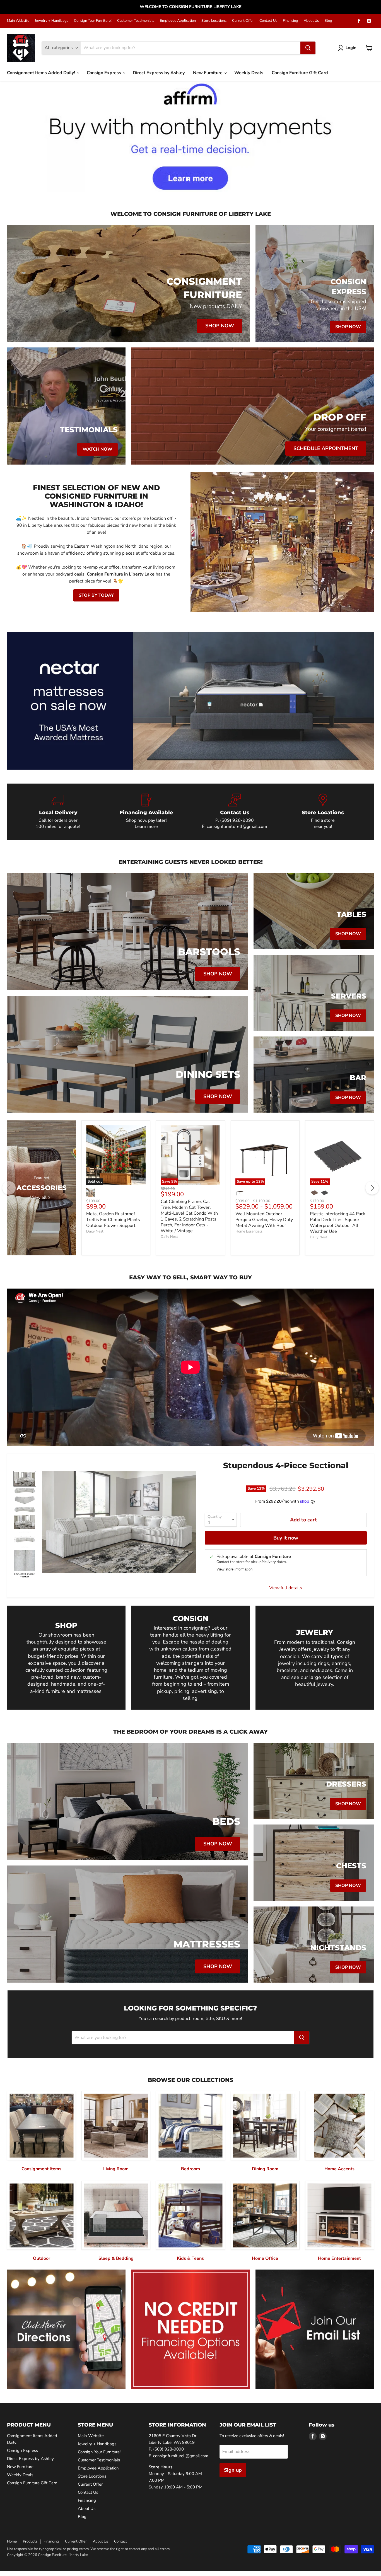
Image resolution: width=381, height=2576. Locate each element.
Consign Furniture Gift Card (300, 73)
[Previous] (9, 1188)
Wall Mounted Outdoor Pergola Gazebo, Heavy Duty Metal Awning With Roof (264, 1220)
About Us (311, 21)
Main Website (18, 21)
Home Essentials (249, 1231)
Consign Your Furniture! (93, 21)
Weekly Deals (249, 73)
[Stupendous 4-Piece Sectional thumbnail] (25, 1479)
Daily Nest (95, 1231)
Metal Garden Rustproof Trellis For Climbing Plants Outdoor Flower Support (113, 1220)
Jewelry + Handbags (52, 21)
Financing (290, 21)
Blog (328, 21)
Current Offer (243, 21)
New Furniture (208, 73)
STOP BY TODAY (96, 595)
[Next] (372, 1188)
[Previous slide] (15, 136)
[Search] (308, 48)
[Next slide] (366, 136)
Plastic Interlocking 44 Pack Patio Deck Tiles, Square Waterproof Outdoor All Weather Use (337, 1223)
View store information (234, 1569)
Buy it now (286, 1538)
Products (30, 2541)
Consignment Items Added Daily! (42, 73)
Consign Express (104, 73)
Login (351, 48)
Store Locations (214, 21)
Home (12, 2541)
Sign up (233, 2470)
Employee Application (178, 21)
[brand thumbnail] (25, 1575)
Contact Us (268, 21)
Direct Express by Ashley (159, 73)
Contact (120, 2541)
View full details (286, 1588)
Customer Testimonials (136, 21)
